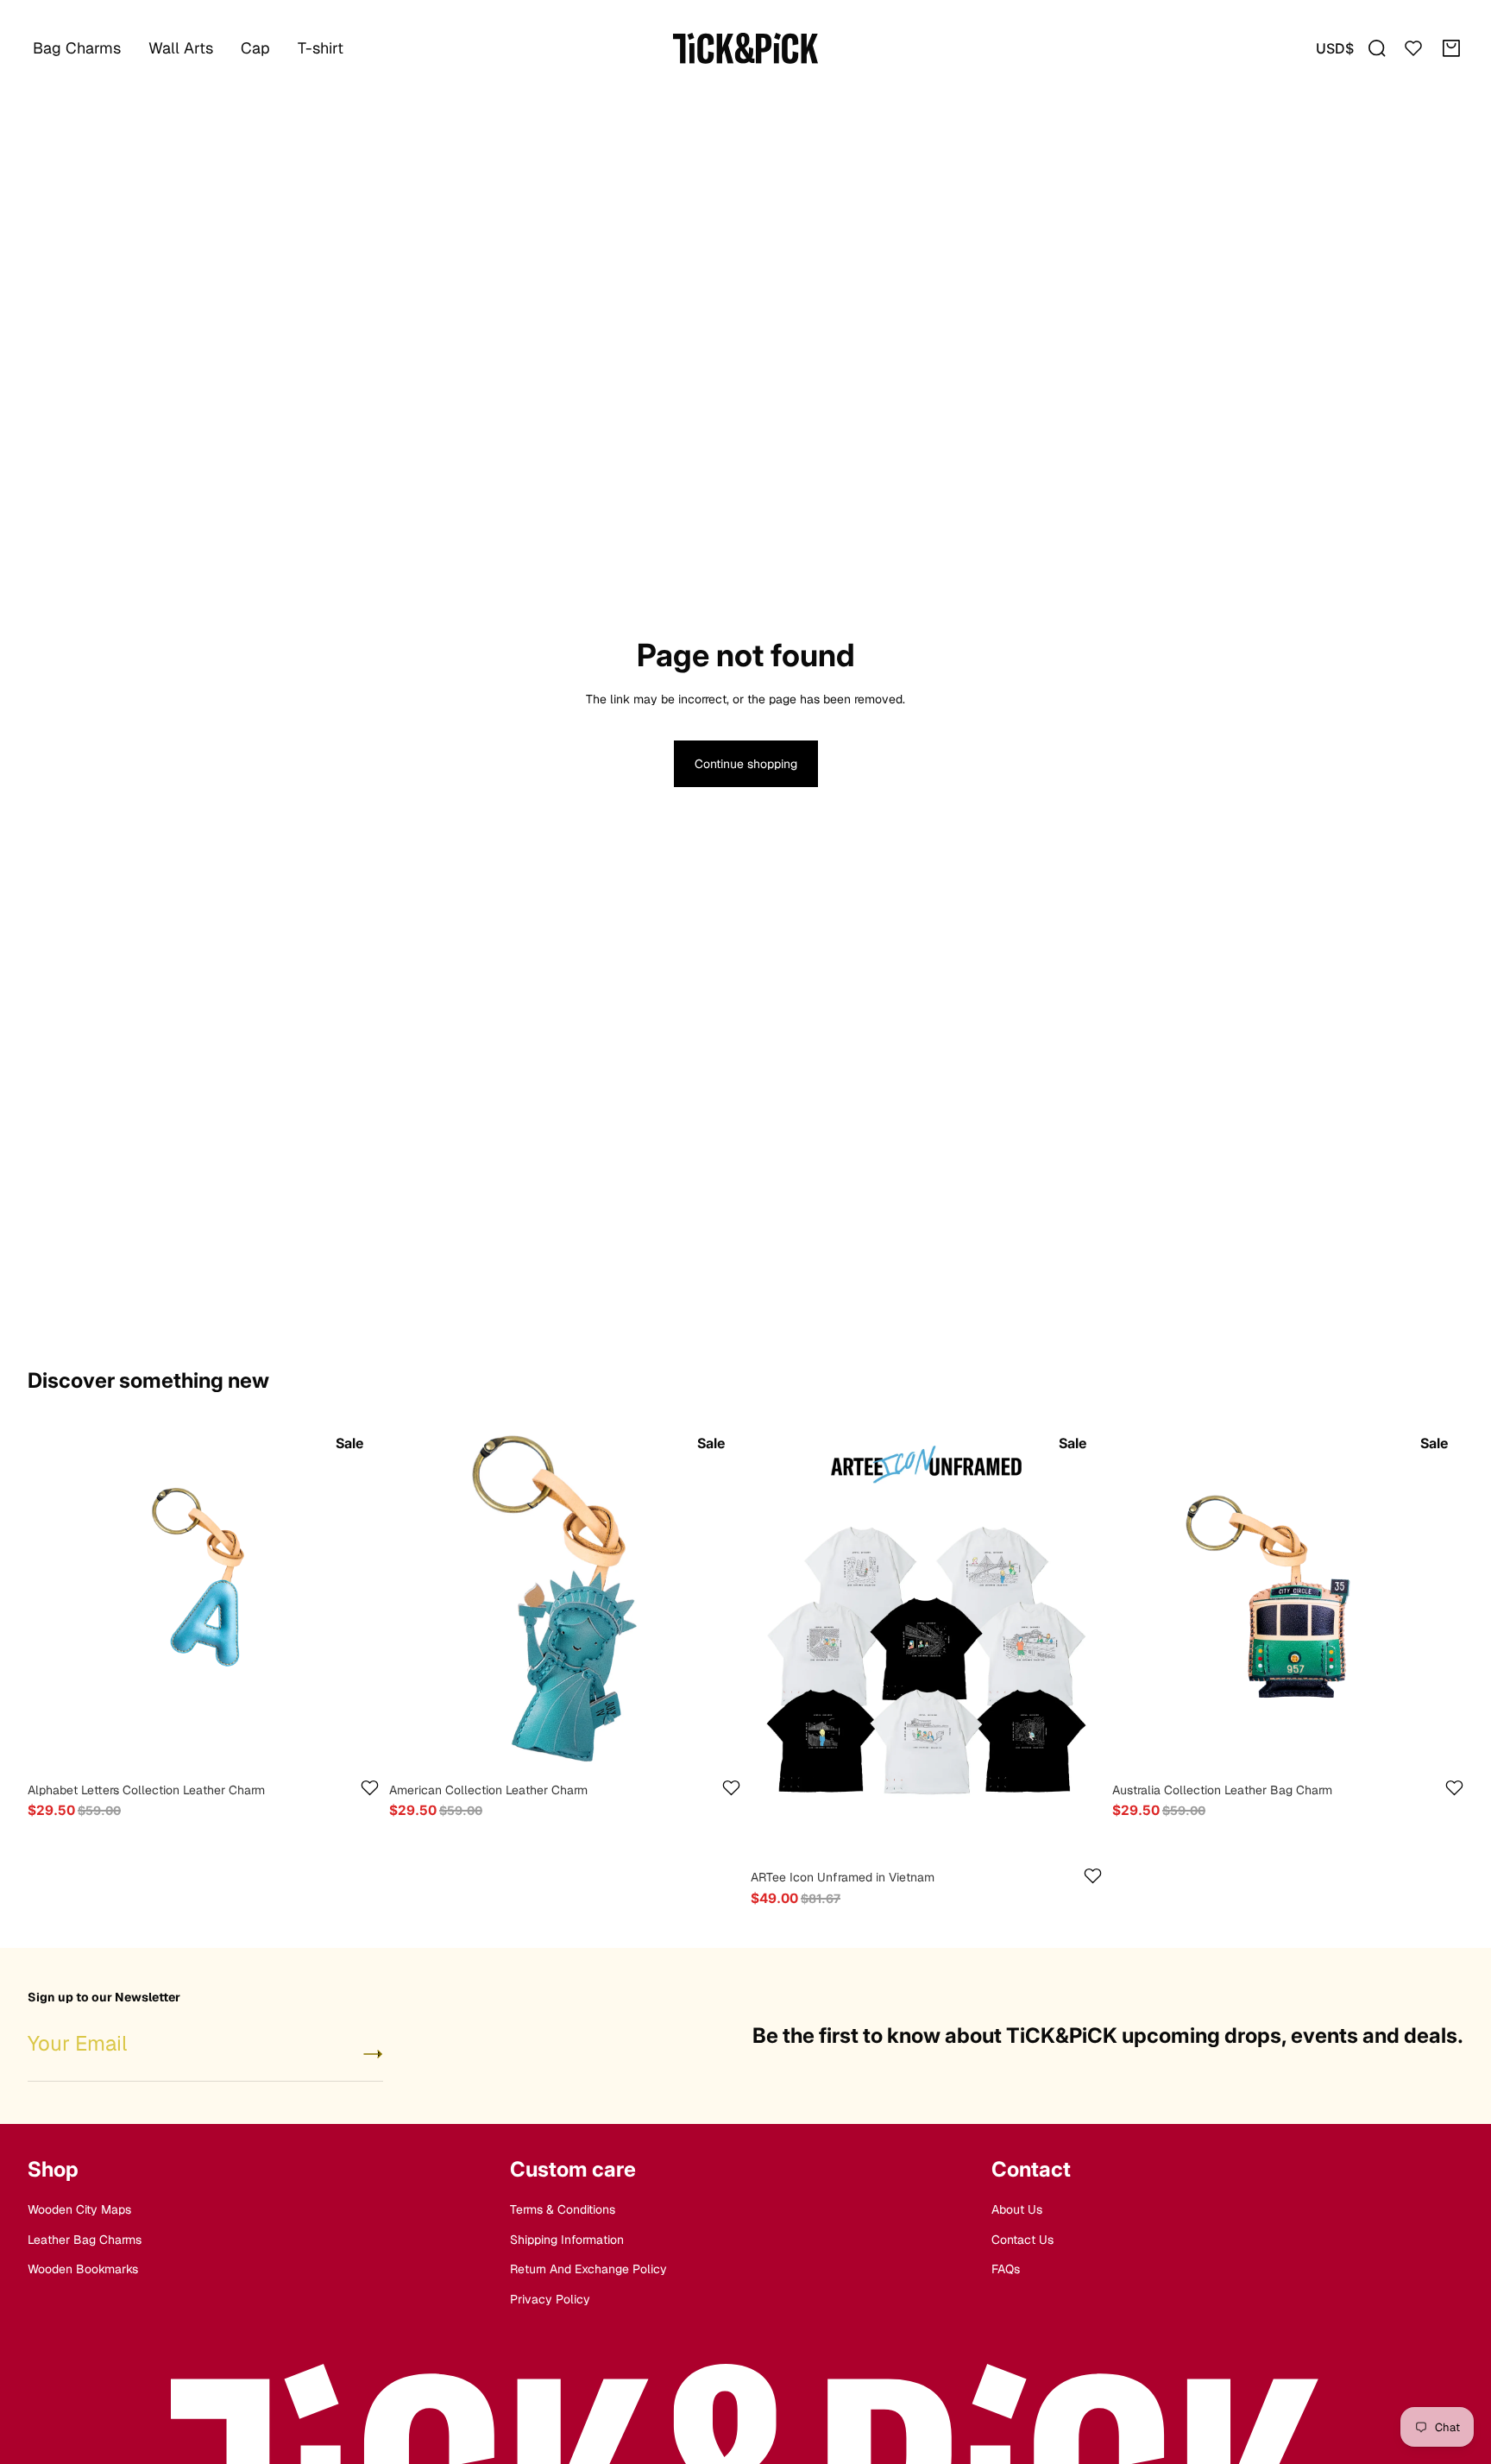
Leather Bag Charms (85, 2240)
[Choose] (352, 1747)
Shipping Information (567, 2240)
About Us (1017, 2209)
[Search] (1377, 48)
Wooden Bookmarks (83, 2269)
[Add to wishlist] (370, 1788)
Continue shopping (746, 764)
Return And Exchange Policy (588, 2269)
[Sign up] (373, 2054)
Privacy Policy (550, 2298)
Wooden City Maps (79, 2209)
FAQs (1006, 2269)
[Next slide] (353, 1598)
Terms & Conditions (563, 2209)
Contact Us (1022, 2240)
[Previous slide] (53, 1598)
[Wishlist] (1413, 48)
